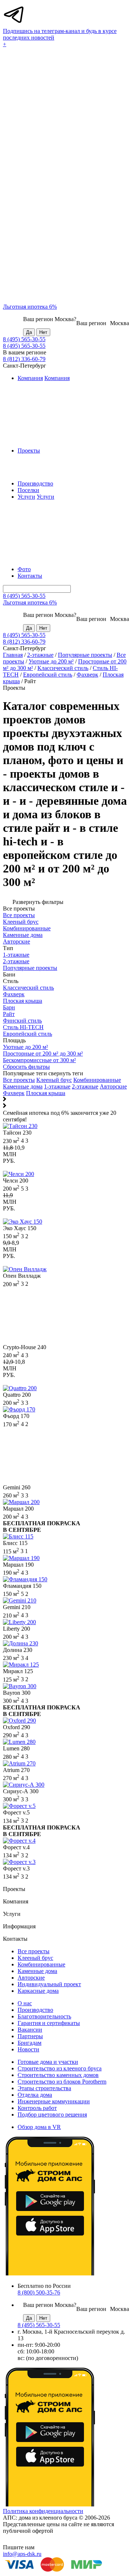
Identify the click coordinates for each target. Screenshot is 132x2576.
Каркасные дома (38, 1991)
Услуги (26, 497)
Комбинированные (97, 1080)
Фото (24, 569)
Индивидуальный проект (49, 1984)
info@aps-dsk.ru (22, 2554)
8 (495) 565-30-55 (24, 339)
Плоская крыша (46, 1093)
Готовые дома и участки (48, 2062)
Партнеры (30, 2036)
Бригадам (30, 2043)
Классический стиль (63, 668)
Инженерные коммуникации (54, 2101)
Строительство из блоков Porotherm (62, 2082)
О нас (25, 2003)
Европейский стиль (48, 675)
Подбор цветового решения (52, 2115)
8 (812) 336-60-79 (24, 359)
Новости (28, 2049)
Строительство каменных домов (58, 2075)
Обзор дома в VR (39, 2127)
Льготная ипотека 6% (30, 307)
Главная (13, 655)
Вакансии (30, 2030)
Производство (35, 483)
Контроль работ (37, 2108)
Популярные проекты (85, 655)
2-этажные (40, 655)
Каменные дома (23, 1086)
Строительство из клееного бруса (60, 2068)
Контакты (30, 576)
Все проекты (19, 1080)
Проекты (29, 451)
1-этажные (57, 1086)
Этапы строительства (44, 2088)
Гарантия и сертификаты (49, 2023)
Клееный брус (54, 1080)
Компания (30, 378)
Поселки (28, 490)
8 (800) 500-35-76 (39, 2292)
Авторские (113, 1086)
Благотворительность (44, 2016)
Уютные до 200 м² (51, 661)
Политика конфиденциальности (43, 2511)
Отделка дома (35, 2095)
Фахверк (87, 675)
